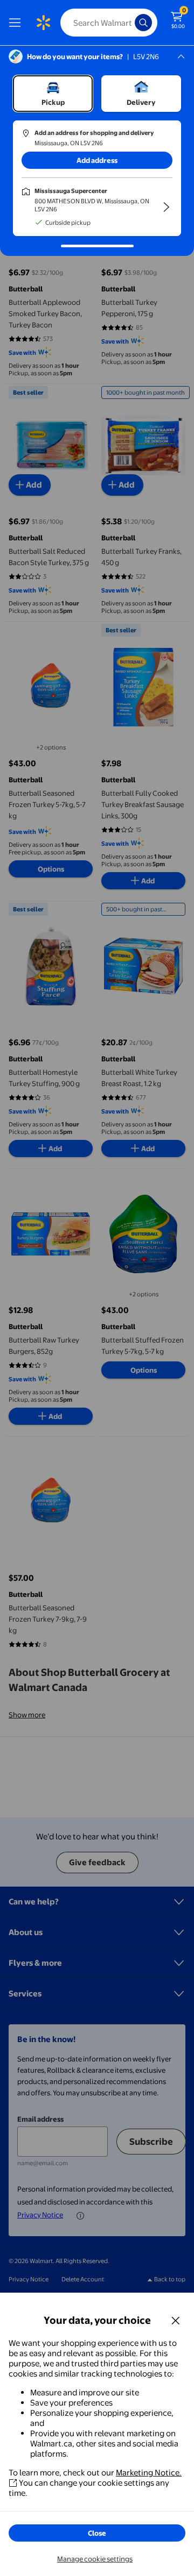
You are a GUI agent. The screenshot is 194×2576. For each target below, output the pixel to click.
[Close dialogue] (176, 2320)
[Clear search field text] (129, 23)
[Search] (143, 23)
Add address (97, 160)
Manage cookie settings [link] (95, 2559)
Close (97, 2533)
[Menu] (17, 23)
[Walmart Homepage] (43, 23)
